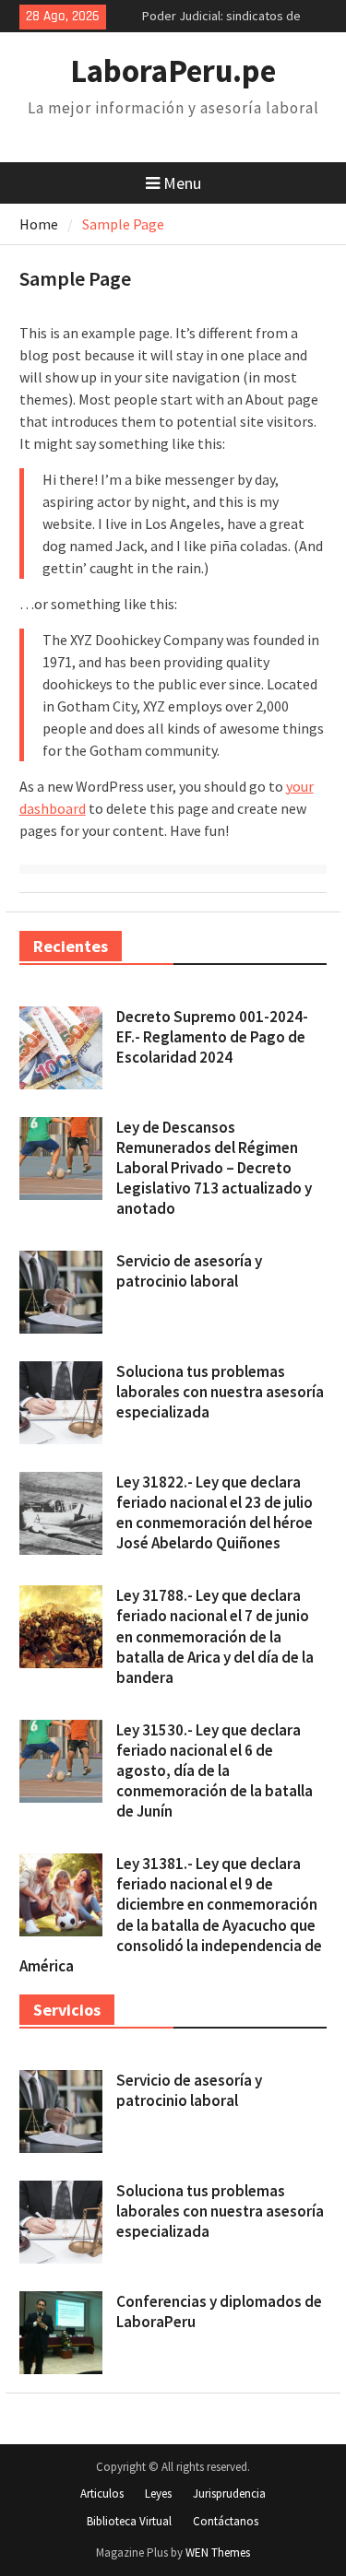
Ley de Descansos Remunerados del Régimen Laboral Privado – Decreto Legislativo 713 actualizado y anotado (214, 1168)
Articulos (102, 2494)
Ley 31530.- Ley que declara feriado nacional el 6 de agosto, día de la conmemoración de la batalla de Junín (215, 1770)
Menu (182, 183)
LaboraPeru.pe (173, 71)
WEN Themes (218, 2552)
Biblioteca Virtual (129, 2521)
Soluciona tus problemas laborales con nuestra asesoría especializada (220, 1392)
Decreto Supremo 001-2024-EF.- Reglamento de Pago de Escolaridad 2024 (212, 1037)
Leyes (158, 2494)
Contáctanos (226, 2521)
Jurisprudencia (229, 2494)
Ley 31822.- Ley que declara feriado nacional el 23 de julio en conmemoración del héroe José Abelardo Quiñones (215, 1512)
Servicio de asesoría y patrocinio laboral (189, 1271)
